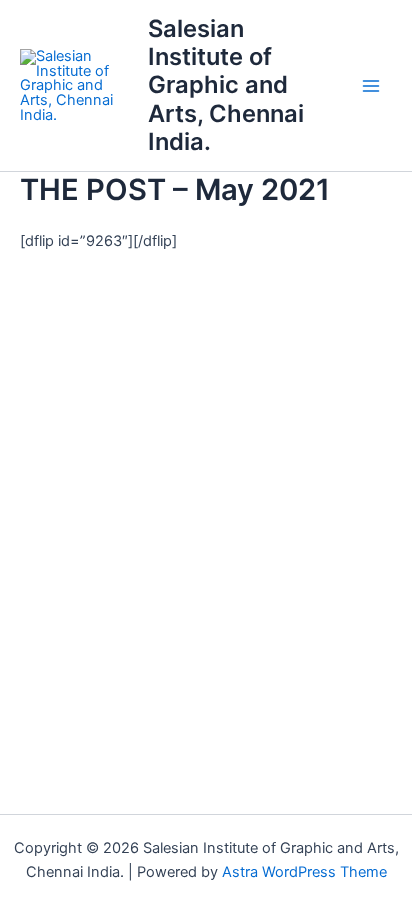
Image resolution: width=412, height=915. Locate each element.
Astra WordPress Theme (304, 872)
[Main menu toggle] (371, 86)
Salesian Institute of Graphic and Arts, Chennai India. (226, 85)
